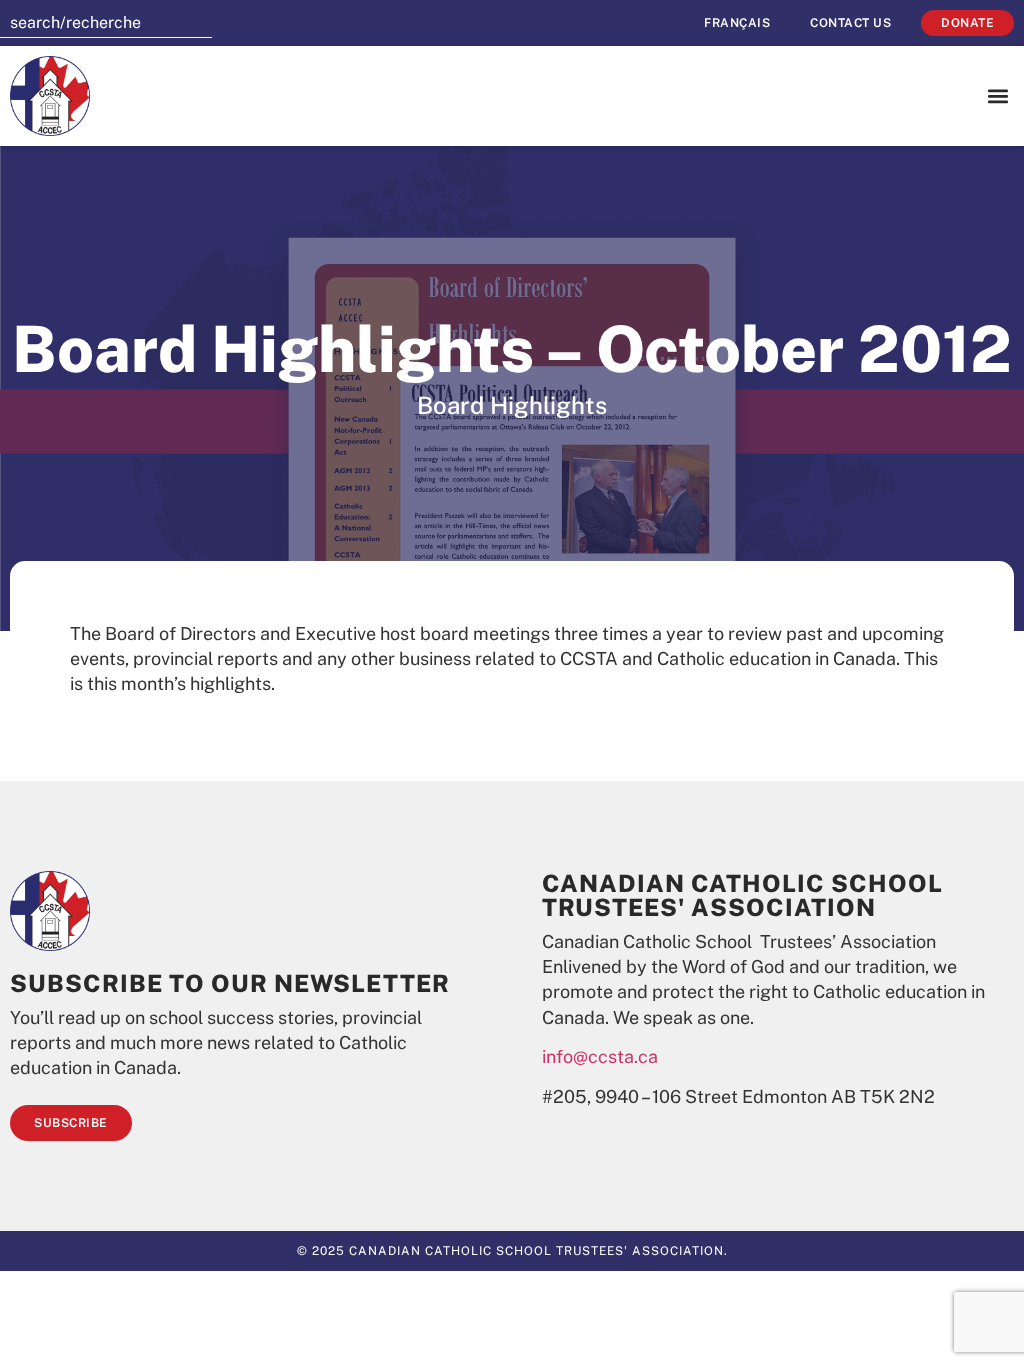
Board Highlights (512, 405)
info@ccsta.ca (600, 1056)
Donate (967, 23)
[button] (997, 96)
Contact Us (850, 23)
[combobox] (106, 23)
